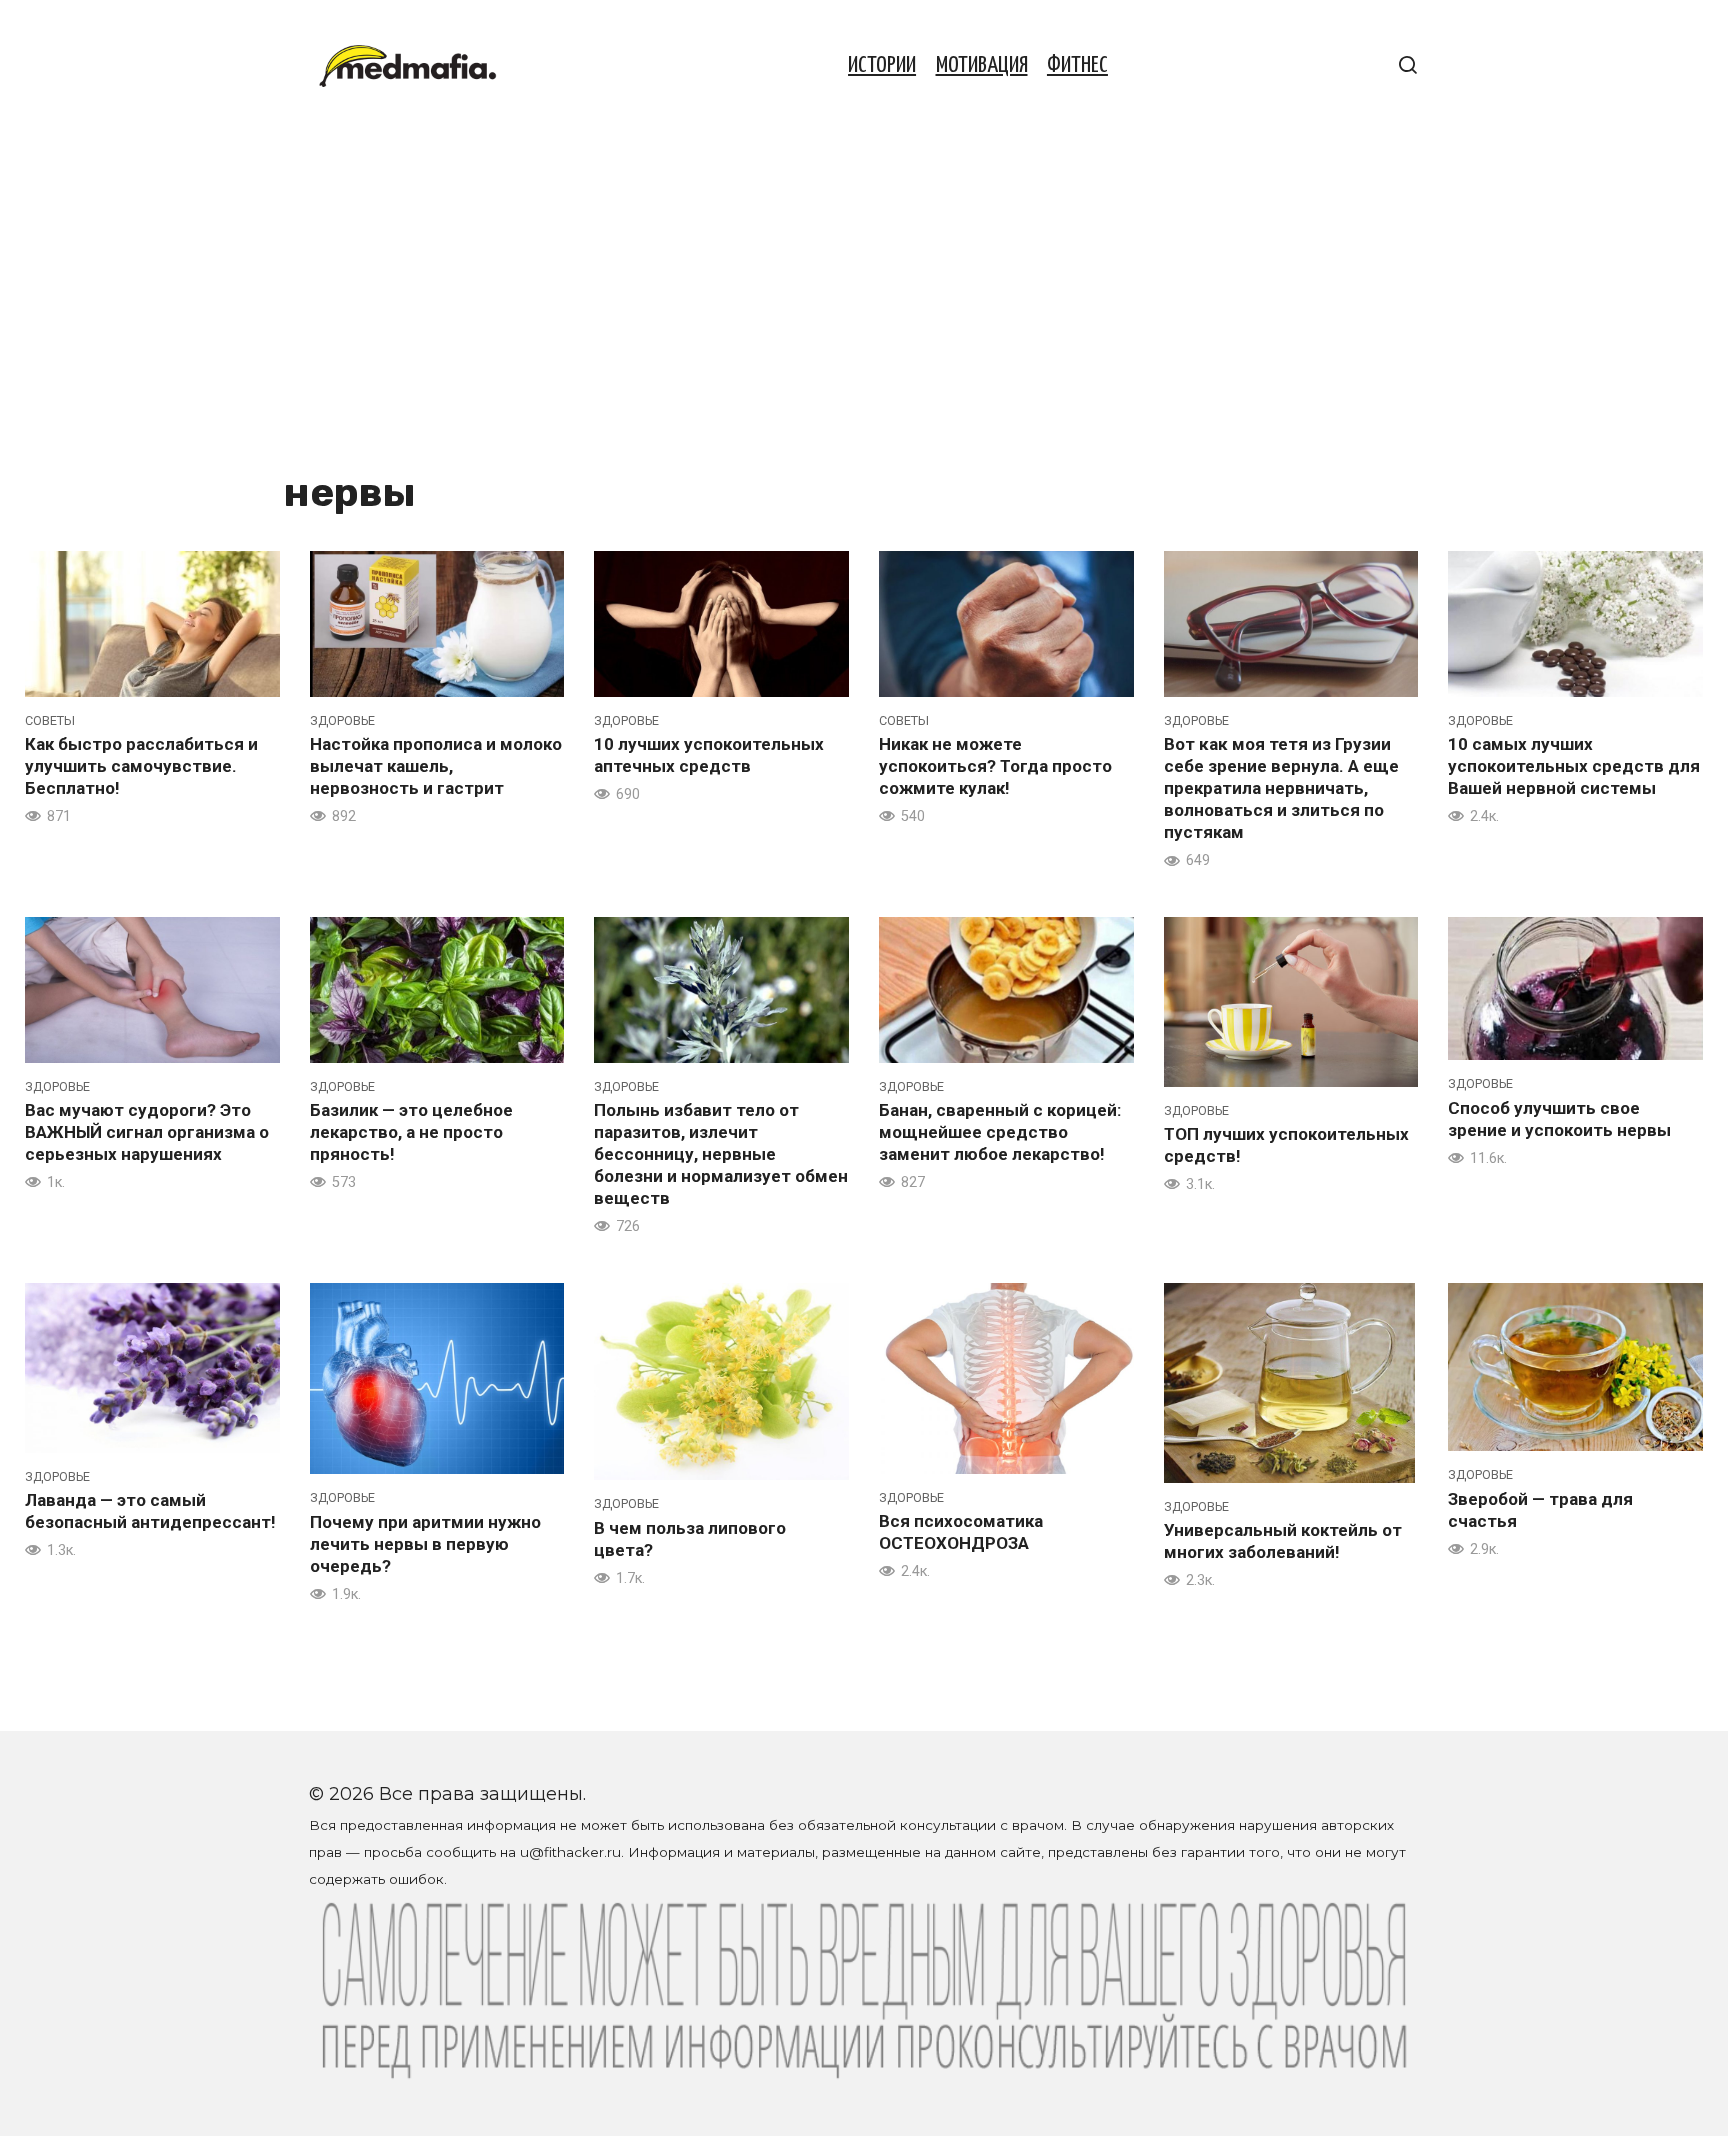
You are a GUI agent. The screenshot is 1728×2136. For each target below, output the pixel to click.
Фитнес (1077, 65)
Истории (882, 65)
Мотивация (982, 65)
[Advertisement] (634, 312)
